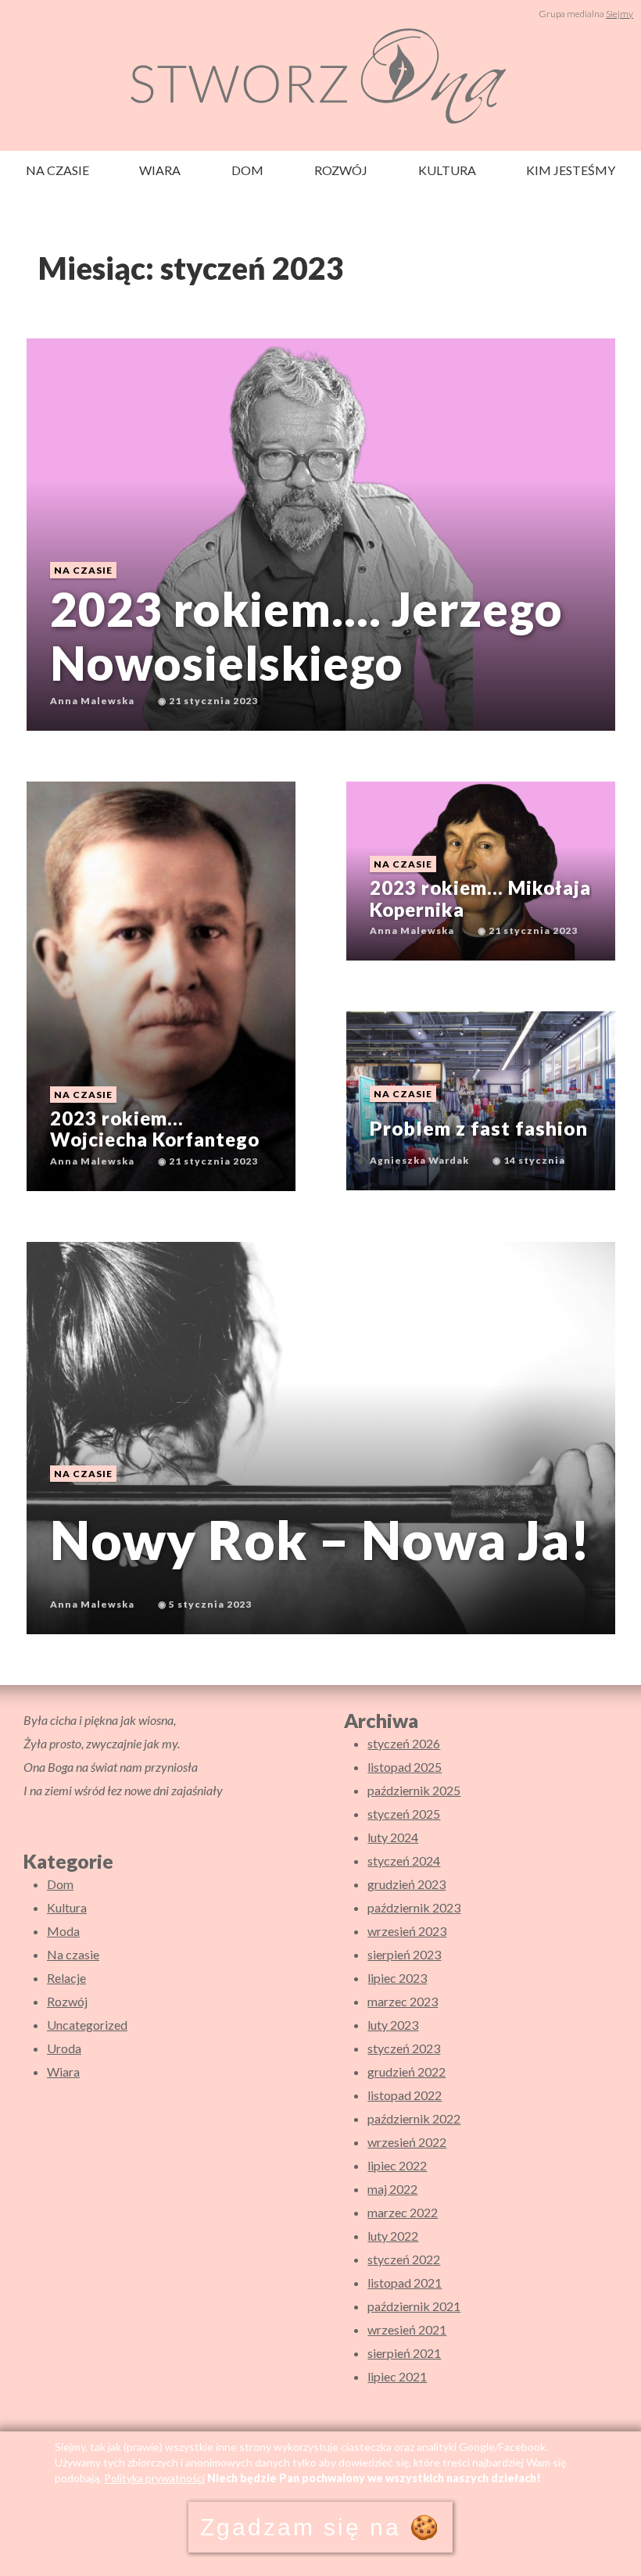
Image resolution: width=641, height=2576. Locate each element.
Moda (63, 1931)
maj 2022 (392, 2189)
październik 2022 (414, 2118)
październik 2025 (414, 1790)
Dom (247, 170)
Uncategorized (87, 2025)
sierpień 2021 (404, 2353)
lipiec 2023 (397, 1978)
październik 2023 (414, 1907)
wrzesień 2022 (407, 2142)
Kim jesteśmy (571, 170)
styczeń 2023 (404, 2048)
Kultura (447, 170)
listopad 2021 (405, 2283)
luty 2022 (393, 2236)
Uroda (64, 2048)
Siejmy (620, 14)
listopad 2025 (405, 1767)
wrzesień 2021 (407, 2329)
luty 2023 (393, 2025)
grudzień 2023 (406, 1884)
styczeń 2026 (404, 1743)
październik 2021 (414, 2306)
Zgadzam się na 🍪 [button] (320, 2527)
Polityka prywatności (154, 2478)
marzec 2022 (403, 2212)
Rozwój (341, 170)
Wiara (160, 170)
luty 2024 (393, 1837)
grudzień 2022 (406, 2072)
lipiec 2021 (397, 2376)
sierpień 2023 (404, 1954)
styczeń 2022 (404, 2259)
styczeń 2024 (404, 1860)
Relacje (66, 1978)
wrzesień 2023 (407, 1931)
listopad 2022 (405, 2095)
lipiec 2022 (397, 2165)
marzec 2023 (403, 2001)
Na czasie (57, 170)
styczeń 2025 (404, 1814)
